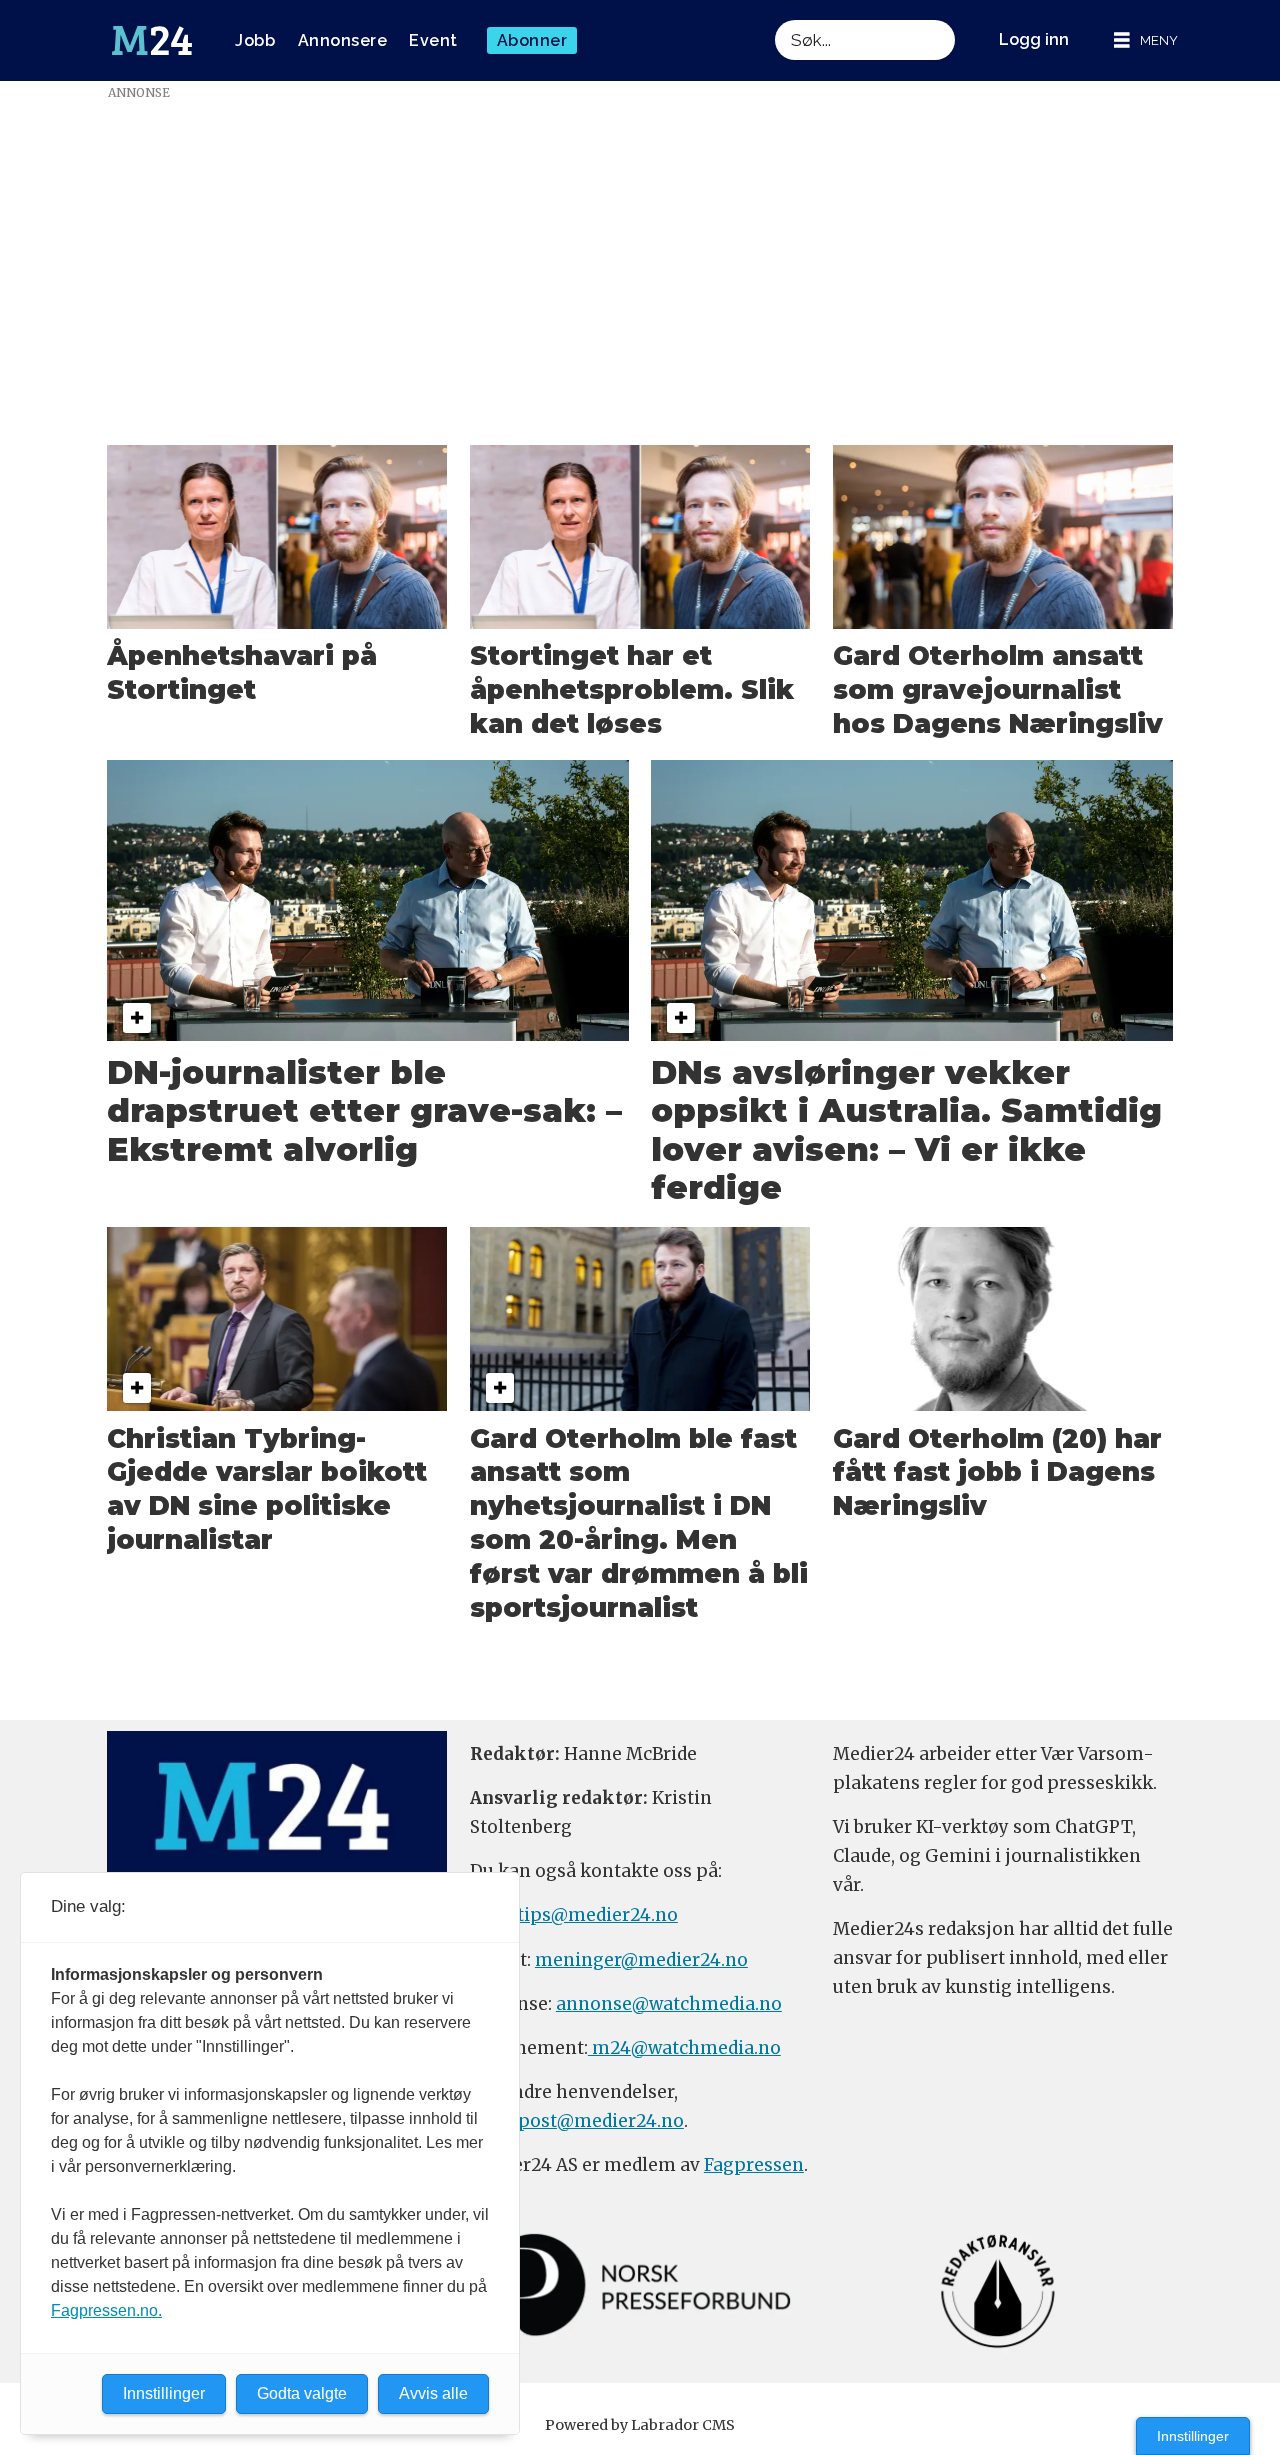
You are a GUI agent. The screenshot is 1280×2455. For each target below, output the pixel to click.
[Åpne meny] (1146, 40)
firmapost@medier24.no (577, 2121)
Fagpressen (754, 2165)
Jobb (255, 40)
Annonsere (343, 40)
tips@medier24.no (597, 1915)
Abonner (532, 40)
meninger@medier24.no (641, 1960)
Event (433, 40)
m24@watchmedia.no (684, 2048)
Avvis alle (433, 2393)
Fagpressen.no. (106, 2310)
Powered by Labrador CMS (640, 2425)
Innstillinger (1193, 2436)
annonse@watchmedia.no (669, 2004)
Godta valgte (302, 2393)
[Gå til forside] (152, 41)
